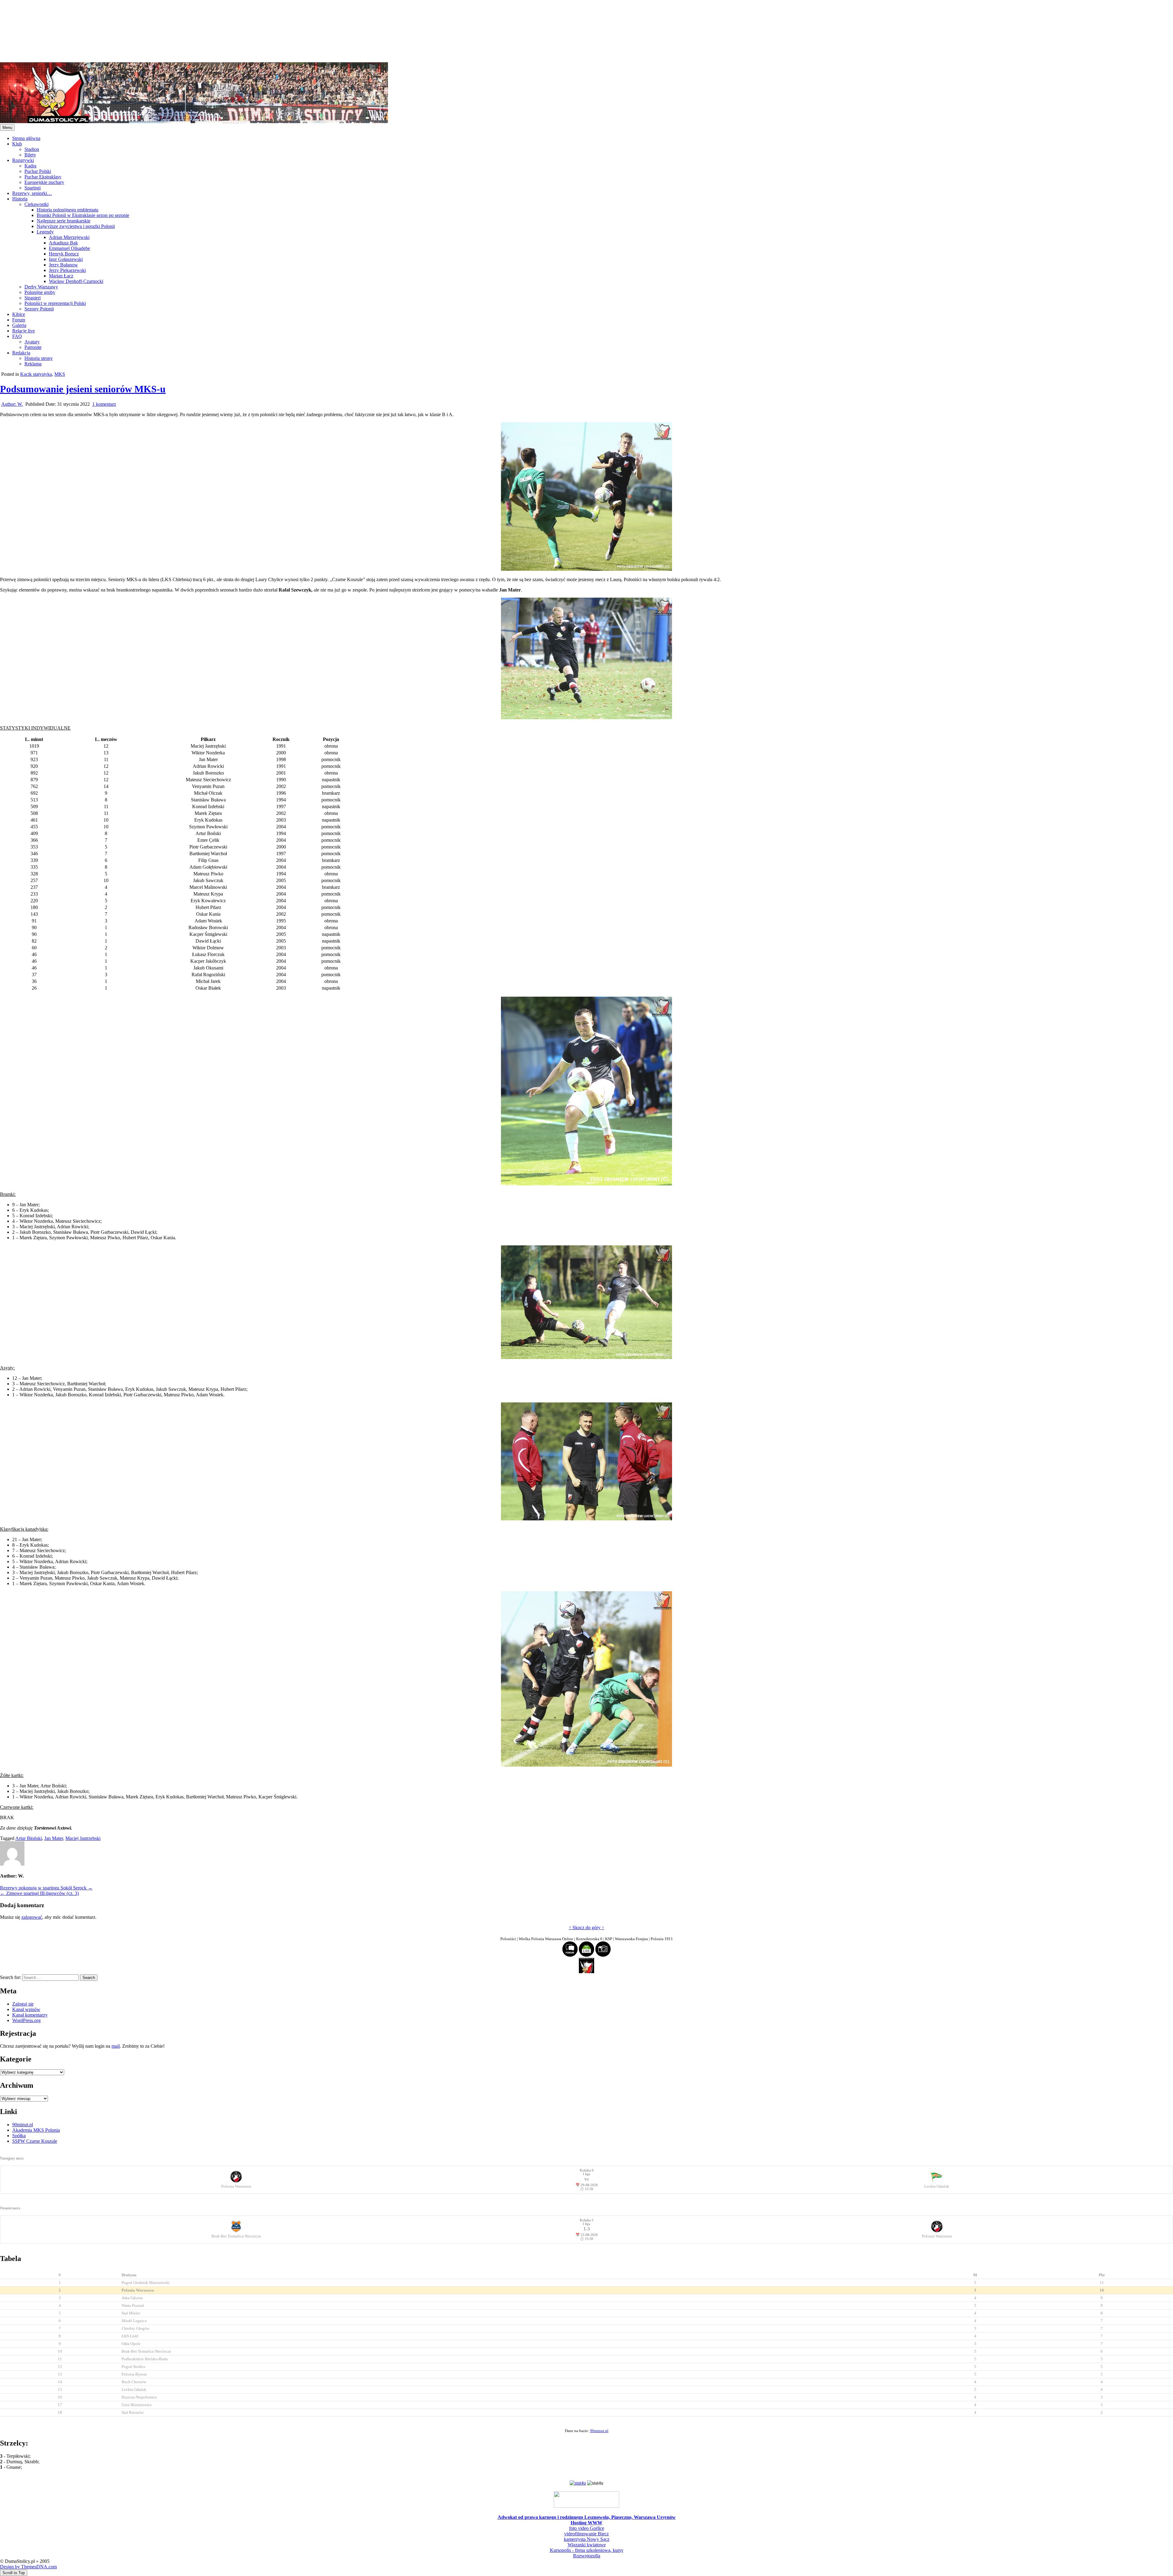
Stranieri (33, 298)
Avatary (32, 342)
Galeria (19, 325)
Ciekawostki (37, 204)
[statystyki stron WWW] (578, 2483)
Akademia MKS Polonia (36, 2130)
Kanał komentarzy (30, 2015)
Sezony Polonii (39, 309)
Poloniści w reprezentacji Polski (55, 303)
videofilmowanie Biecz (586, 2534)
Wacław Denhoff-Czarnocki (76, 281)
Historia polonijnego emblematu (68, 210)
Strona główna (26, 138)
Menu (7, 128)
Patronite (33, 347)
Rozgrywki (23, 160)
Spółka (19, 2136)
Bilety (30, 155)
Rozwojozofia (587, 2556)
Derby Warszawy (41, 287)
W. (12, 404)
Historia (20, 199)
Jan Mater (54, 1838)
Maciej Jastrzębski (83, 1838)
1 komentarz (104, 404)
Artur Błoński (29, 1838)
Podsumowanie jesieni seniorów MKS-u (83, 389)
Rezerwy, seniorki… (32, 193)
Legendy (45, 232)
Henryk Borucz (64, 254)
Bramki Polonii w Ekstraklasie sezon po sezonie (83, 215)
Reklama (33, 364)
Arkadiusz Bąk (63, 243)
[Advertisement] (183, 31)
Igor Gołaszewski (66, 259)
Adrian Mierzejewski (69, 237)
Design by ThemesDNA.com (28, 2567)
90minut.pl (23, 2125)
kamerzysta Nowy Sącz (587, 2539)
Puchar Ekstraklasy (43, 177)
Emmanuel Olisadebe (69, 248)
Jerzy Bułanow (63, 265)
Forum (19, 320)
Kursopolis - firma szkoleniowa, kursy (587, 2550)
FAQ (17, 336)
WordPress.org (26, 2020)
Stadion (32, 149)
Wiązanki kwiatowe (587, 2545)
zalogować (32, 1917)
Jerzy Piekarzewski (67, 270)
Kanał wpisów (26, 2009)
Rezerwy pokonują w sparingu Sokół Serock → (46, 1888)
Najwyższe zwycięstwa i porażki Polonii (76, 226)
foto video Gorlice (587, 2528)
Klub (17, 144)
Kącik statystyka (36, 374)
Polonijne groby (40, 292)
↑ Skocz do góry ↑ (586, 1927)
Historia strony (39, 358)
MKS (60, 374)
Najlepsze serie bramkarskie (64, 221)
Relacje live (24, 331)
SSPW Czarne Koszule (35, 2141)
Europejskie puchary (44, 182)
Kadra (30, 166)
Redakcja (21, 353)
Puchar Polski (38, 171)
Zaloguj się (23, 2004)
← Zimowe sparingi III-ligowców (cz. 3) (39, 1893)
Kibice (19, 314)
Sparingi (33, 188)
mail (116, 2046)
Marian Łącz (61, 276)
